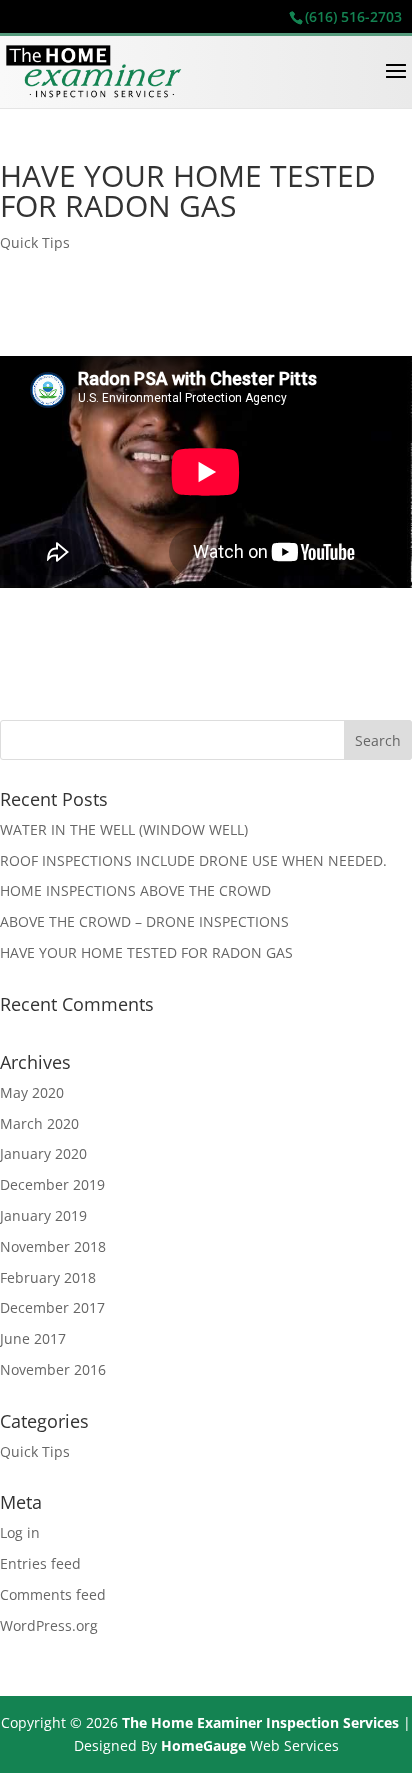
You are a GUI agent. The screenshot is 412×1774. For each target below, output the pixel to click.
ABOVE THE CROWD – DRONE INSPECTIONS (144, 921)
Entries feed (40, 1563)
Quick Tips (35, 242)
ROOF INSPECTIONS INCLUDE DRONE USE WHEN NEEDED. (193, 860)
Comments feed (53, 1594)
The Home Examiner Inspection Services (260, 1722)
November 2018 (53, 1246)
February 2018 (48, 1277)
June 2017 (33, 1338)
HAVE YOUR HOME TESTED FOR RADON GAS (146, 952)
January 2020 (43, 1153)
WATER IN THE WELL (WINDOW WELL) (124, 829)
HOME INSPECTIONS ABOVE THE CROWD (135, 890)
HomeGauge (203, 1745)
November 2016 (53, 1369)
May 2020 (32, 1092)
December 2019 (52, 1184)
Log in (20, 1532)
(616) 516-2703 (353, 16)
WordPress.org (49, 1625)
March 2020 (39, 1123)
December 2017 (52, 1307)
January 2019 (43, 1215)
